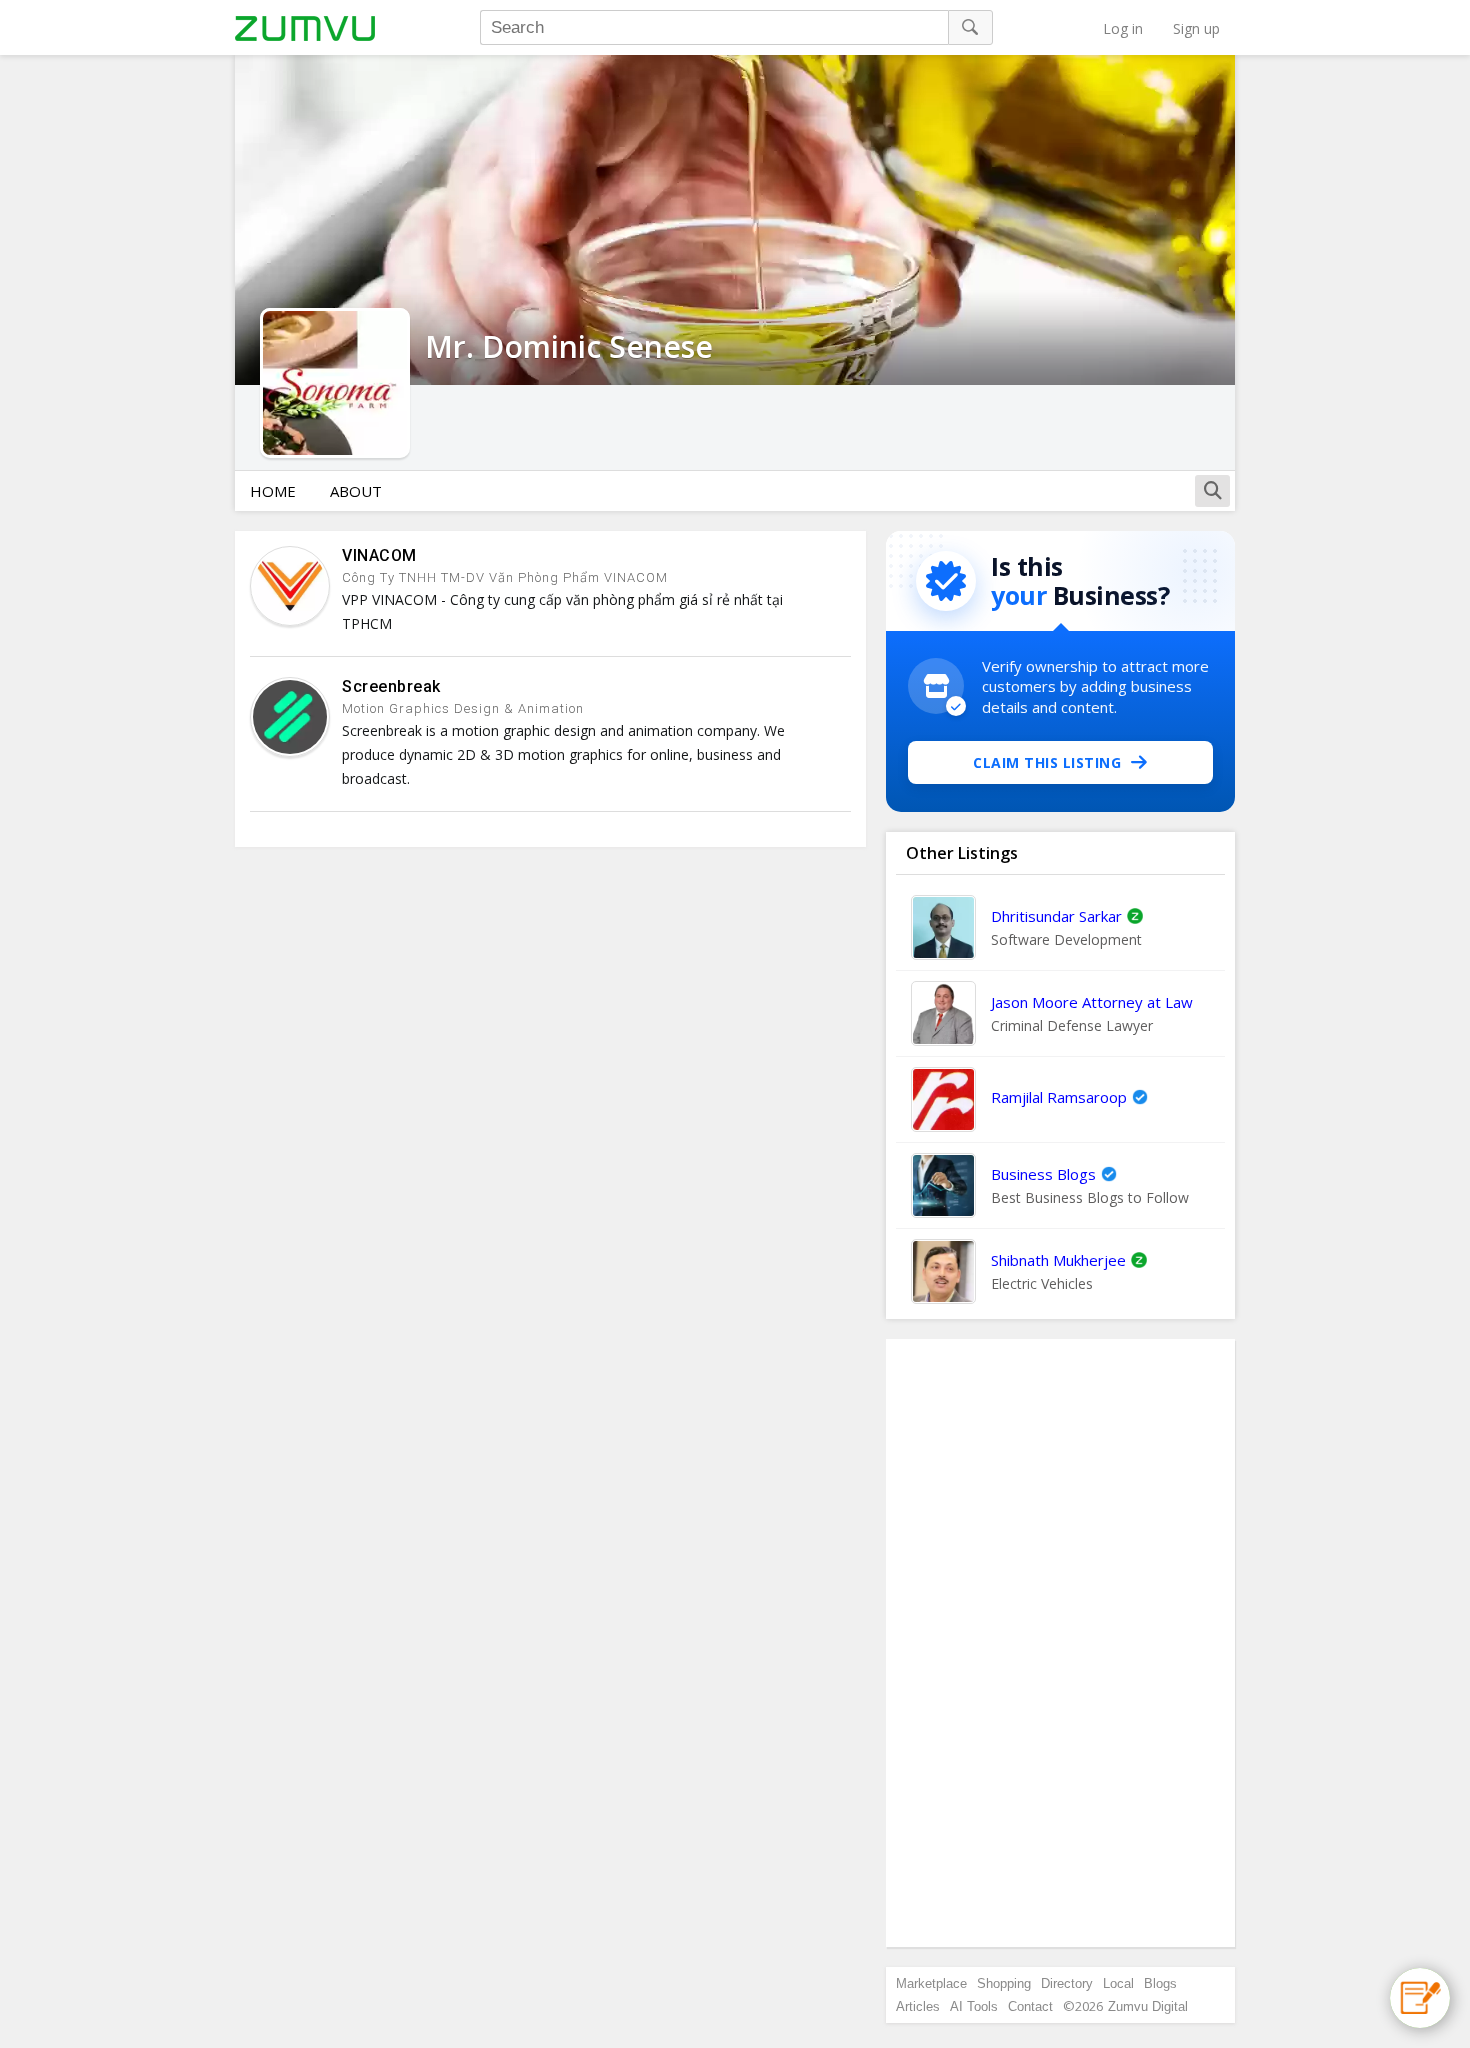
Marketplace (931, 1983)
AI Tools (974, 2006)
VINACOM (379, 555)
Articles (918, 2006)
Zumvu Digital (1148, 2006)
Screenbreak (391, 686)
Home (273, 491)
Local (1118, 1983)
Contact (1030, 2006)
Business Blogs (1043, 1174)
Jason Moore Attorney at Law (1092, 1002)
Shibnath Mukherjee (1058, 1260)
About (356, 491)
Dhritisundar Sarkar (1056, 916)
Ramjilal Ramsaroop (1059, 1097)
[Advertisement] (1061, 1643)
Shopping (1004, 1983)
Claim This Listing (1047, 762)
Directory (1067, 1983)
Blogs (1160, 1983)
